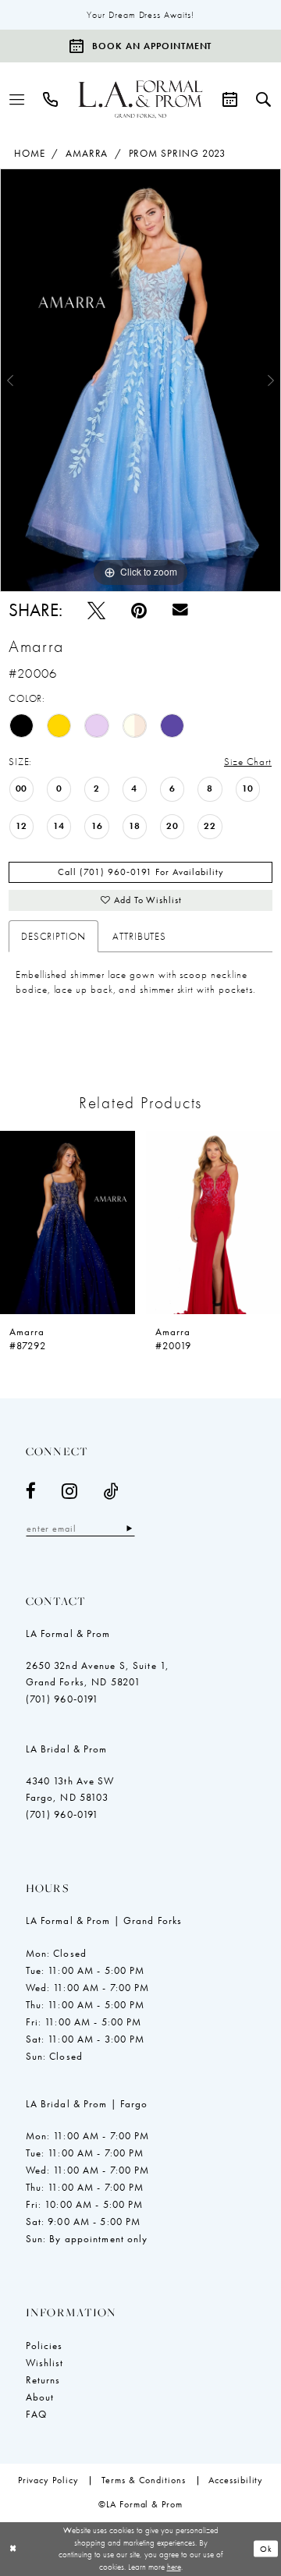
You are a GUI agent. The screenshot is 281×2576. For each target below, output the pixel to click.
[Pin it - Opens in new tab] (139, 610)
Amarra (87, 153)
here (174, 2567)
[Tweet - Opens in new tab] (96, 610)
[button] (18, 99)
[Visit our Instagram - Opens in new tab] (70, 1491)
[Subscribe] (129, 1528)
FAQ (36, 2414)
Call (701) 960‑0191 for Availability (141, 872)
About (40, 2397)
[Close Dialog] (13, 2549)
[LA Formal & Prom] (140, 100)
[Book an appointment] (230, 99)
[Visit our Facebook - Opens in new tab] (31, 1491)
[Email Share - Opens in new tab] (180, 610)
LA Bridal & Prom (67, 1749)
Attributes (139, 936)
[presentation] (139, 1222)
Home (30, 153)
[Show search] (263, 99)
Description (53, 936)
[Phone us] (51, 99)
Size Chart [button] (248, 762)
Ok (266, 2549)
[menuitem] (18, 99)
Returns (43, 2380)
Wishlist (45, 2363)
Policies (44, 2346)
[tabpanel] (140, 380)
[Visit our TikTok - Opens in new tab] (112, 1491)
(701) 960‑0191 (62, 1699)
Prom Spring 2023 (178, 153)
